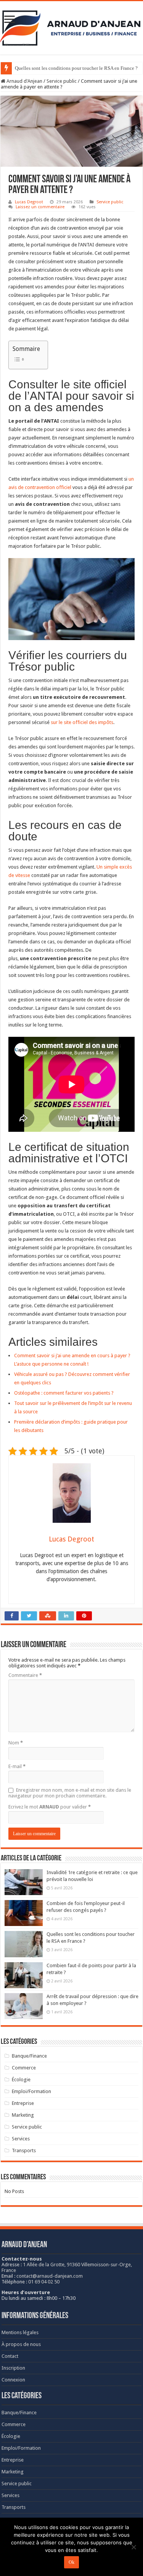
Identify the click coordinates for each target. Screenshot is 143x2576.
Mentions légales (20, 2332)
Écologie (21, 2080)
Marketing (23, 2115)
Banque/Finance (29, 2056)
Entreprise (23, 2103)
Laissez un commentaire (40, 207)
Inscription (13, 2368)
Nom (16, 1743)
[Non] (133, 2547)
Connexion (13, 2380)
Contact (10, 2356)
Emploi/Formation (31, 2091)
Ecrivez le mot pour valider (50, 1807)
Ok (71, 2562)
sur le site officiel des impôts (82, 722)
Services (21, 2139)
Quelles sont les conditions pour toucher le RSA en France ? (76, 68)
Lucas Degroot (29, 202)
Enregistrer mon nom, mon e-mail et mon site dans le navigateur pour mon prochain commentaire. (70, 1793)
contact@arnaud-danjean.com (50, 2276)
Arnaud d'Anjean (24, 81)
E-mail (17, 1766)
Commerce (24, 2068)
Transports (24, 2150)
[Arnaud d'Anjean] (71, 26)
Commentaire (25, 1675)
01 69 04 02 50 (44, 2282)
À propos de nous (21, 2344)
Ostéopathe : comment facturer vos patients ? (64, 1393)
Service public (62, 81)
